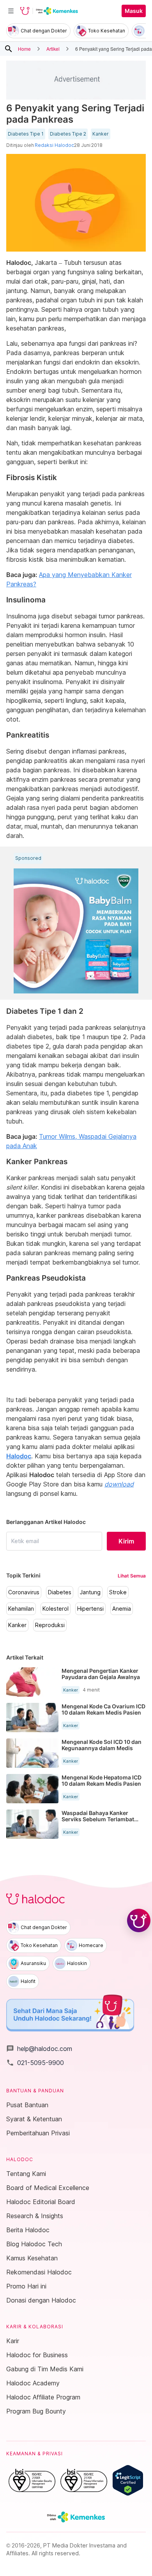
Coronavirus (24, 1592)
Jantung (90, 1592)
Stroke (118, 1592)
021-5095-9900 (35, 2063)
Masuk (134, 11)
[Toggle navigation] (11, 11)
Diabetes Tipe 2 (68, 134)
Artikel (53, 49)
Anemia (122, 1609)
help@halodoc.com (39, 2049)
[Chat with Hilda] (139, 1920)
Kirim (126, 1541)
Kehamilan (21, 1609)
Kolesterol (56, 1609)
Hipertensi (90, 1609)
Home (24, 49)
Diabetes (60, 1592)
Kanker (101, 134)
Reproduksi (50, 1625)
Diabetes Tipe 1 (26, 134)
